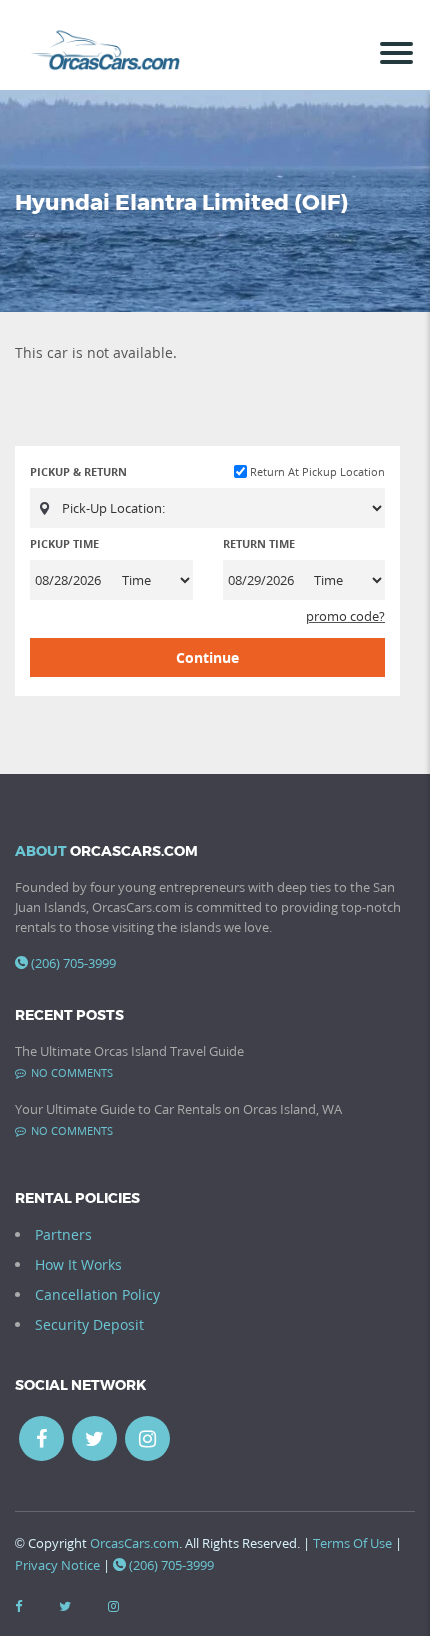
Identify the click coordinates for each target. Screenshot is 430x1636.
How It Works (78, 1264)
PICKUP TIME (64, 543)
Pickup (78, 471)
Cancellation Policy (97, 1294)
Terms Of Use (352, 1543)
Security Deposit (89, 1324)
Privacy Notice (57, 1565)
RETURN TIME (259, 543)
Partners (63, 1234)
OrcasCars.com (134, 1543)
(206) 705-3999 (73, 963)
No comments (72, 1072)
